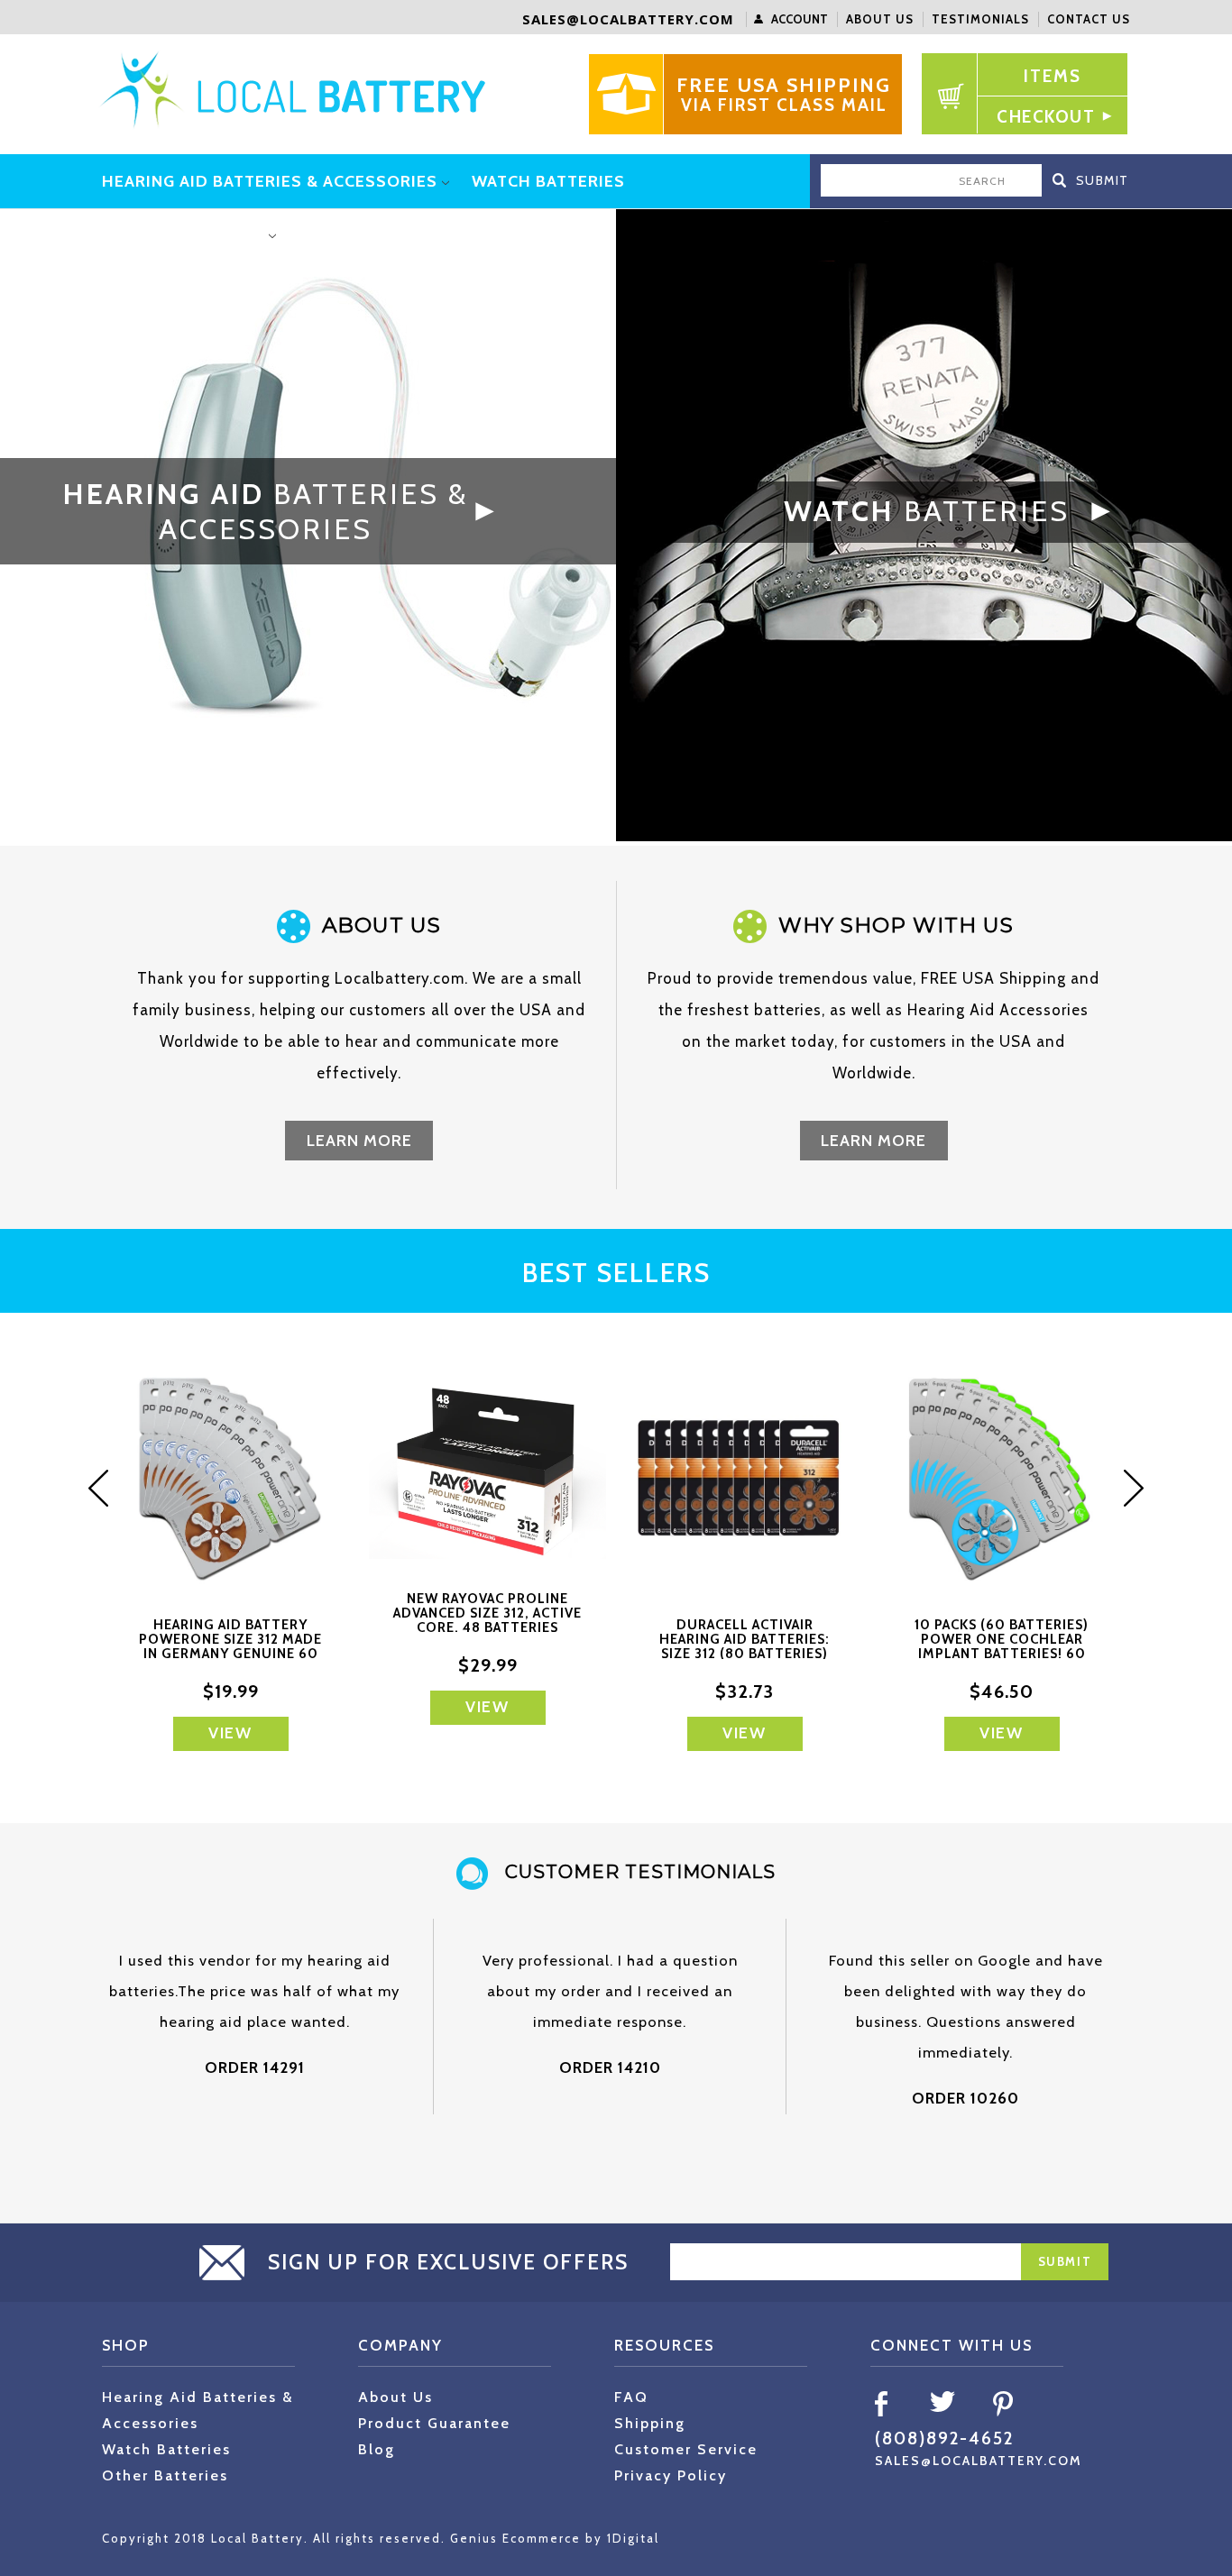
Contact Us (1089, 19)
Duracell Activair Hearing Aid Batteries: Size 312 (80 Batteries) (745, 1639)
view (230, 1733)
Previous (106, 1488)
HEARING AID (266, 511)
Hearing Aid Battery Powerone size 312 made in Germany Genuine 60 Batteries (230, 1646)
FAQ (631, 2397)
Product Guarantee (434, 2423)
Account (800, 19)
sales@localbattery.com (628, 19)
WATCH (927, 511)
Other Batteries (165, 2475)
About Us (880, 19)
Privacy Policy (671, 2475)
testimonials (980, 19)
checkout (1046, 117)
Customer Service (686, 2449)
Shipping (650, 2423)
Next (1126, 1488)
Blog (377, 2449)
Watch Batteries (166, 2449)
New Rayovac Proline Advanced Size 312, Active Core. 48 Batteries (487, 1613)
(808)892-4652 (944, 2438)
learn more (359, 1141)
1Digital (633, 2538)
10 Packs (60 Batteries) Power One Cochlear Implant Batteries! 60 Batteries (1002, 1646)
